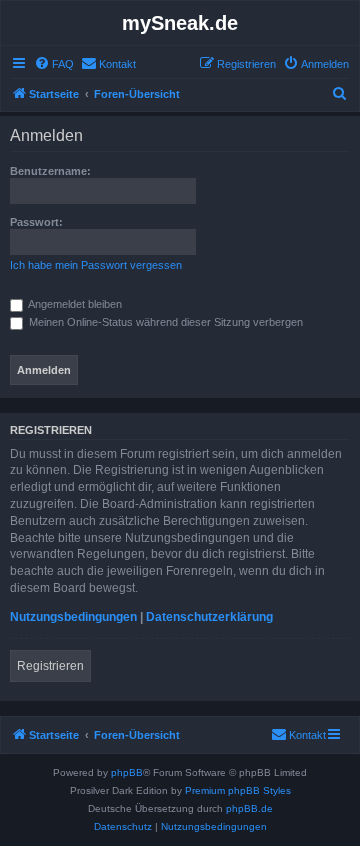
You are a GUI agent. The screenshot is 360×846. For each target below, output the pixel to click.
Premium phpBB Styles (238, 790)
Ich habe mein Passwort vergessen (96, 265)
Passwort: (36, 222)
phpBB (127, 772)
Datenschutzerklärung (209, 617)
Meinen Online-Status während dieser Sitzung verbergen (164, 322)
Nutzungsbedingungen (73, 617)
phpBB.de (249, 808)
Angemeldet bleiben (74, 304)
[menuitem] (54, 64)
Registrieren (50, 666)
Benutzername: (50, 171)
